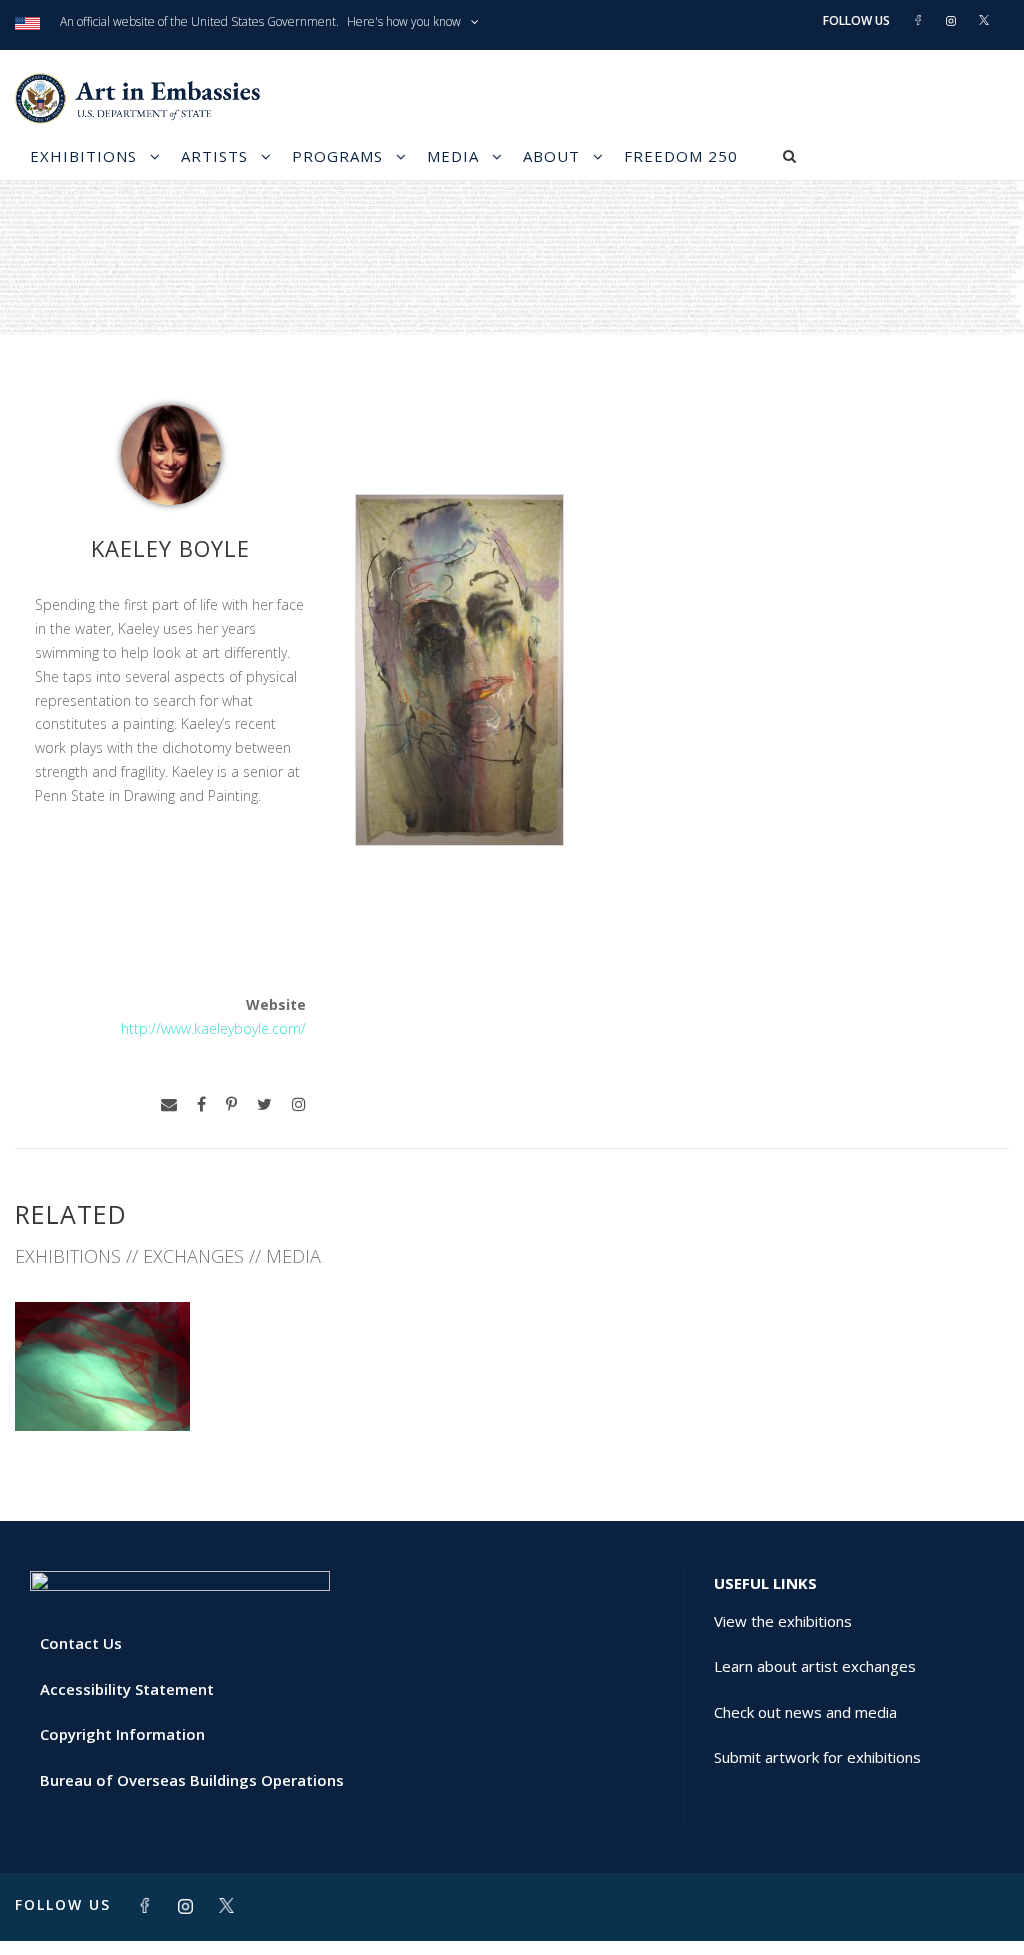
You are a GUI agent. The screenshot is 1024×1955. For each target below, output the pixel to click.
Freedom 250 (681, 156)
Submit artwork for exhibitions (817, 1757)
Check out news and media (805, 1712)
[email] (169, 1104)
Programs (337, 156)
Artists (214, 156)
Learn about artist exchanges (815, 1666)
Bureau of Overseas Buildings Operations (192, 1780)
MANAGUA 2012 (102, 1386)
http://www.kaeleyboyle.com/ (213, 1028)
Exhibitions (83, 156)
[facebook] (201, 1104)
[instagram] (299, 1104)
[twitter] (264, 1104)
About (551, 156)
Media (453, 156)
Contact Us (81, 1643)
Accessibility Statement (127, 1689)
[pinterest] (231, 1104)
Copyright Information (122, 1734)
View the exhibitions (783, 1621)
